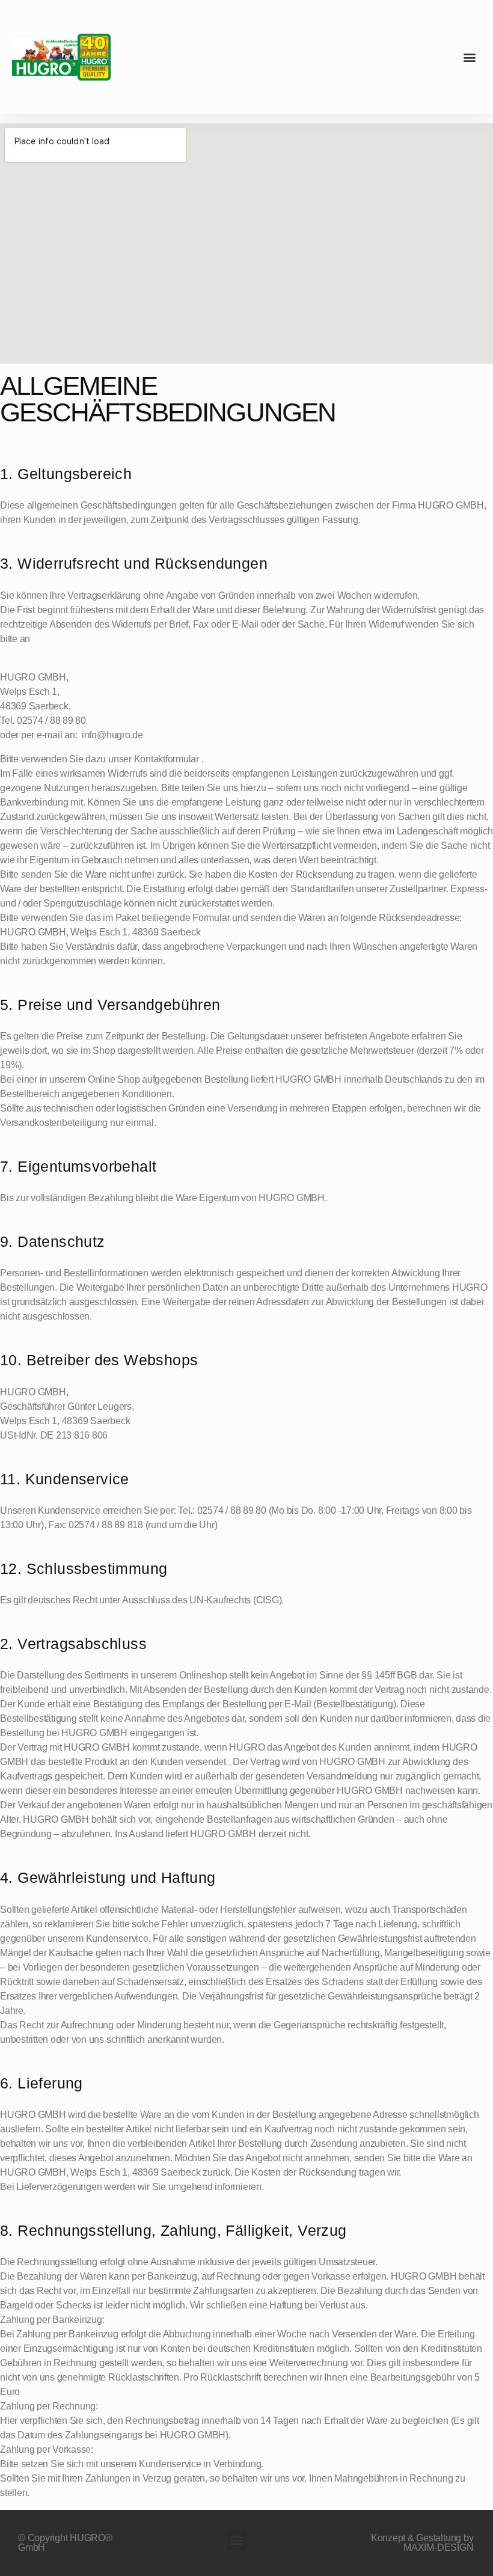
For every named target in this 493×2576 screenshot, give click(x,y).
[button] (470, 57)
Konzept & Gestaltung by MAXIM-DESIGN (422, 2543)
